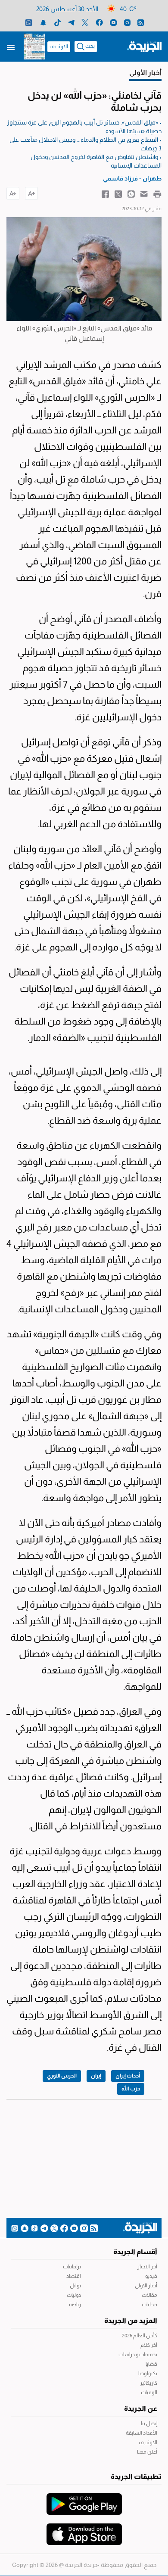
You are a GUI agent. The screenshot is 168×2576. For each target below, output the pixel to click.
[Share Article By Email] (144, 193)
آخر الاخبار (147, 2267)
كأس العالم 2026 (140, 2336)
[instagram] (127, 22)
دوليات (74, 2295)
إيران (96, 2076)
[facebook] (99, 22)
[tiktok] (58, 22)
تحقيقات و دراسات (138, 2355)
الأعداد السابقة (142, 2433)
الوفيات (149, 2392)
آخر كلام (149, 2345)
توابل (75, 2286)
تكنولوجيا (148, 2374)
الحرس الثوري (62, 2076)
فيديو (151, 2276)
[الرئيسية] (144, 46)
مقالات (149, 2295)
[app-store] (84, 2530)
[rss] (141, 22)
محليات (149, 2305)
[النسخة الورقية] (34, 47)
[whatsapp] (29, 22)
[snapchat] (43, 22)
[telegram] (71, 22)
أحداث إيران (128, 2076)
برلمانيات (72, 2267)
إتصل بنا (149, 2423)
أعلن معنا (147, 2452)
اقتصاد (74, 2276)
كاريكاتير (149, 2383)
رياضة (75, 2305)
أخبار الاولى (146, 2286)
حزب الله (131, 2089)
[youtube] (114, 22)
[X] (85, 22)
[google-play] (84, 2500)
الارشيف (59, 47)
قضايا (151, 2364)
